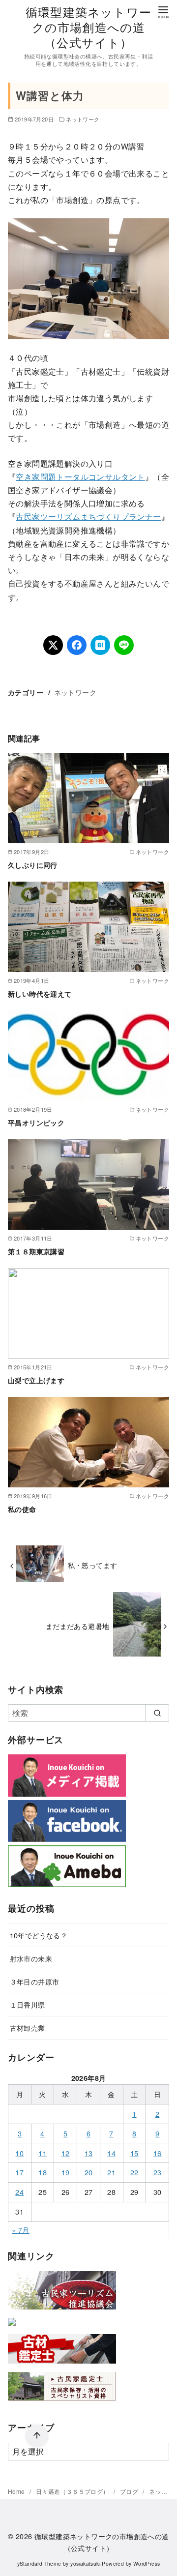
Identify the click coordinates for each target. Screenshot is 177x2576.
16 (158, 2153)
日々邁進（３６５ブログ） (73, 2491)
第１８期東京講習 (36, 1251)
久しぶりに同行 (33, 865)
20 (89, 2172)
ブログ (130, 2491)
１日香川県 (28, 2004)
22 (134, 2172)
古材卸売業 (28, 2028)
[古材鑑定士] (62, 2365)
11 (43, 2153)
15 (134, 2153)
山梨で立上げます (36, 1380)
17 (19, 2172)
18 (43, 2172)
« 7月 (21, 2230)
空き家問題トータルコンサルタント (80, 477)
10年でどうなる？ (39, 1935)
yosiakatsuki (85, 2563)
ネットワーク (83, 119)
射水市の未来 (31, 1958)
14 (111, 2153)
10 (19, 2153)
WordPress (147, 2563)
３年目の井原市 (35, 1981)
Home (17, 2491)
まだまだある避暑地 (78, 1626)
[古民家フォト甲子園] (12, 2327)
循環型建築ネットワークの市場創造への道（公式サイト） (88, 27)
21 (111, 2172)
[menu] (163, 12)
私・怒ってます (93, 1565)
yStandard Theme (39, 2563)
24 (19, 2192)
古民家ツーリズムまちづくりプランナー (88, 517)
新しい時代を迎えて (40, 994)
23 (158, 2172)
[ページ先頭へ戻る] (37, 2436)
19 (66, 2172)
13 (89, 2153)
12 (66, 2153)
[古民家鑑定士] (62, 2403)
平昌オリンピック (36, 1123)
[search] (157, 1713)
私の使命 (22, 1509)
